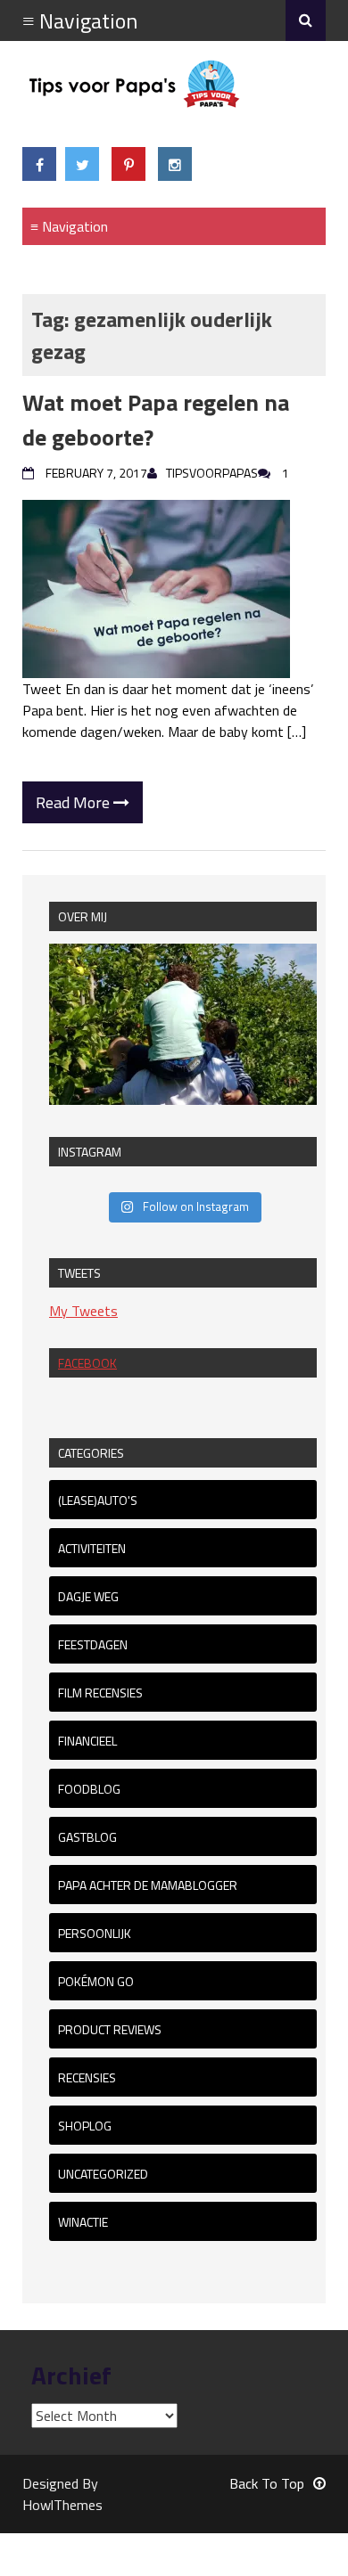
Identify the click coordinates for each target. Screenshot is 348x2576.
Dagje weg (88, 1596)
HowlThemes (62, 2505)
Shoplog (85, 2126)
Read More (75, 802)
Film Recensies (100, 1693)
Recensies (87, 2077)
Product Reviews (110, 2029)
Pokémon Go (96, 1981)
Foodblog (89, 1789)
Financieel (87, 1741)
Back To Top (267, 2483)
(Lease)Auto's (98, 1500)
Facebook (87, 1363)
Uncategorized (103, 2174)
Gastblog (87, 1837)
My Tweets (83, 1311)
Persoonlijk (95, 1933)
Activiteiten (92, 1548)
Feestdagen (93, 1644)
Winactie (83, 2222)
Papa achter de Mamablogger (148, 1885)
